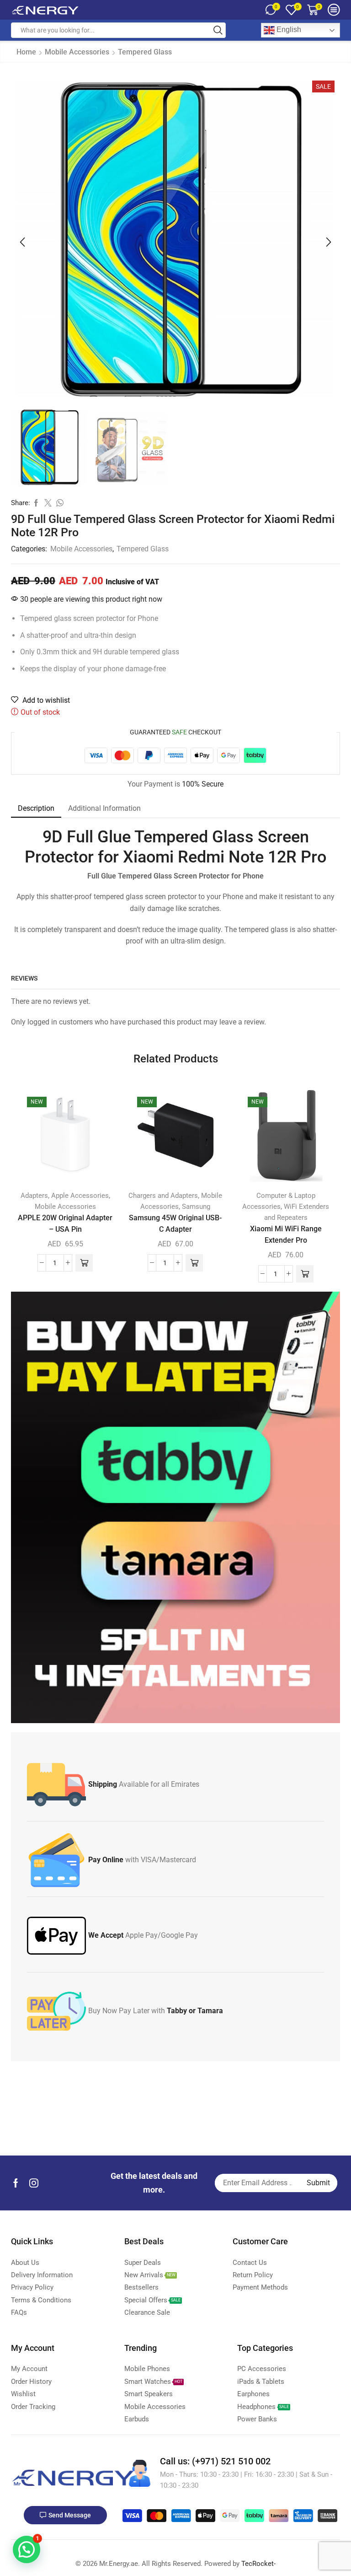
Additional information (104, 808)
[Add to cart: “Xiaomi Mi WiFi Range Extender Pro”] (305, 1274)
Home (26, 52)
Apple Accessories (80, 1196)
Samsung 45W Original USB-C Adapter (175, 1223)
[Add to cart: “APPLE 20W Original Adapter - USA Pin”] (84, 1263)
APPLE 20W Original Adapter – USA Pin (65, 1223)
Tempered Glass (145, 52)
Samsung (196, 1207)
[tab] (36, 808)
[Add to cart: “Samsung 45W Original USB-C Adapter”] (194, 1263)
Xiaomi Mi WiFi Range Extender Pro (286, 1234)
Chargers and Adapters (163, 1196)
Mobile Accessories (77, 52)
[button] (22, 242)
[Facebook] (16, 2183)
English (288, 30)
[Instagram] (34, 2183)
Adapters (34, 1196)
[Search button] (218, 30)
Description (36, 808)
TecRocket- (258, 2564)
